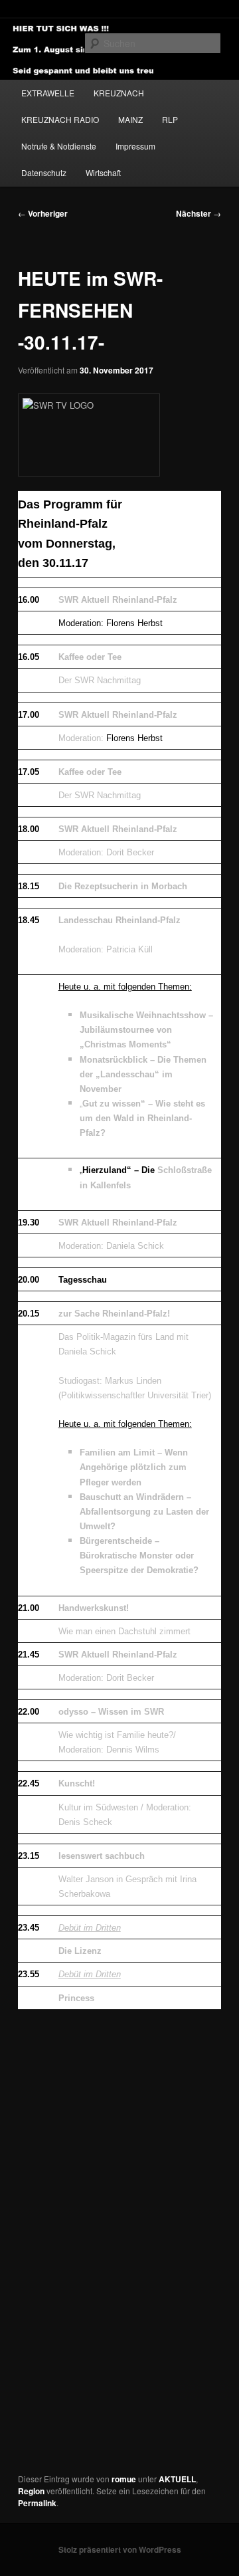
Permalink (37, 2503)
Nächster (199, 213)
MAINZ (130, 119)
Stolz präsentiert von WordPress (120, 2549)
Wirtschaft (103, 172)
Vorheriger (43, 213)
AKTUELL (177, 2479)
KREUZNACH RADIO (60, 119)
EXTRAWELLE (48, 93)
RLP (170, 119)
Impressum (135, 146)
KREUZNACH (119, 93)
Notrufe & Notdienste (59, 146)
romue (124, 2479)
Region (31, 2491)
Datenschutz (44, 172)
